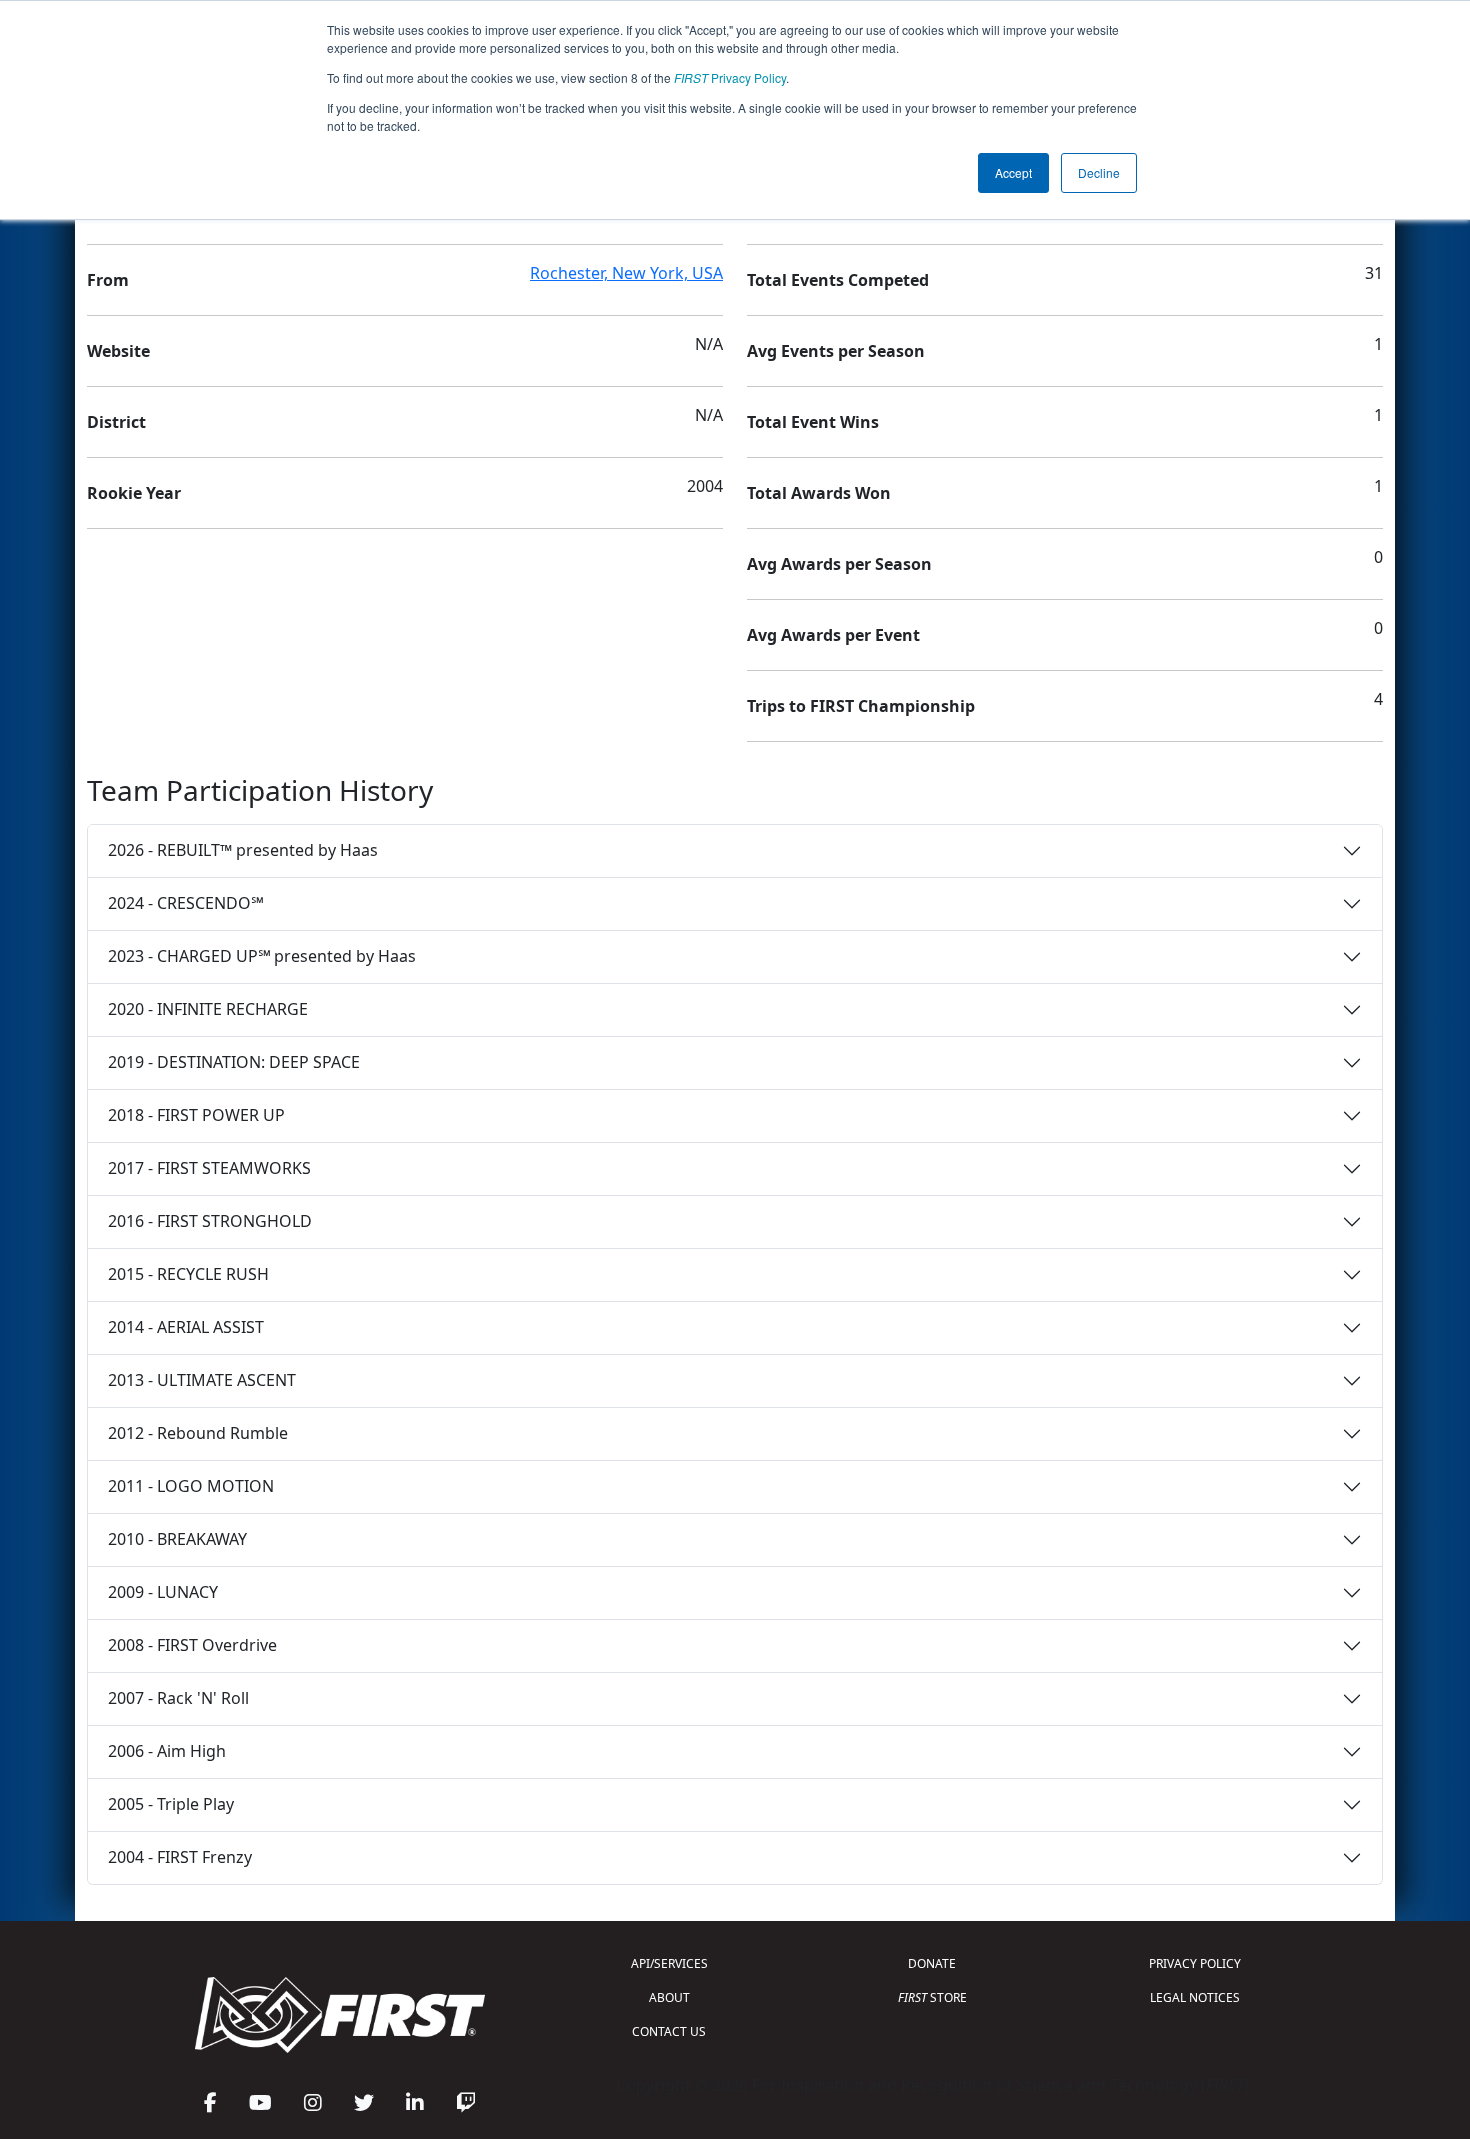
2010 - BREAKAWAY (177, 1539)
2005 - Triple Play (171, 1804)
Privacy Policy (730, 77)
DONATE (932, 1963)
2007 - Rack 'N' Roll (178, 1698)
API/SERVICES (669, 1963)
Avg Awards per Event (833, 635)
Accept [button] (1013, 172)
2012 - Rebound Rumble (198, 1433)
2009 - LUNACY (163, 1592)
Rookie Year (134, 493)
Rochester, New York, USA (626, 273)
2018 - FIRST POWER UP (196, 1115)
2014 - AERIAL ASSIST (186, 1327)
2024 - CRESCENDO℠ (186, 903)
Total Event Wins (813, 422)
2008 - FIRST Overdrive (192, 1645)
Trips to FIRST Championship (861, 706)
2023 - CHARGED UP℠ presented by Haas (262, 956)
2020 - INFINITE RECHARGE (208, 1009)
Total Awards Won (819, 493)
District (116, 422)
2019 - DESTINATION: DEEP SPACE (234, 1062)
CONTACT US (669, 2031)
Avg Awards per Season (839, 564)
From (108, 280)
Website (118, 351)
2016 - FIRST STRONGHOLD (210, 1221)
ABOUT (669, 1997)
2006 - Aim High (167, 1751)
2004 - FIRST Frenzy (180, 1857)
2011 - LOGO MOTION (191, 1486)
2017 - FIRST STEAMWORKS (209, 1168)
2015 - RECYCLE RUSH (188, 1274)
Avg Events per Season (836, 351)
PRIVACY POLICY (1195, 1963)
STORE (932, 1997)
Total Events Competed (838, 280)
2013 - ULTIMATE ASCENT (202, 1380)
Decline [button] (1099, 172)
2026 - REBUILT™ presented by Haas (243, 850)
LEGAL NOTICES (1195, 1997)
